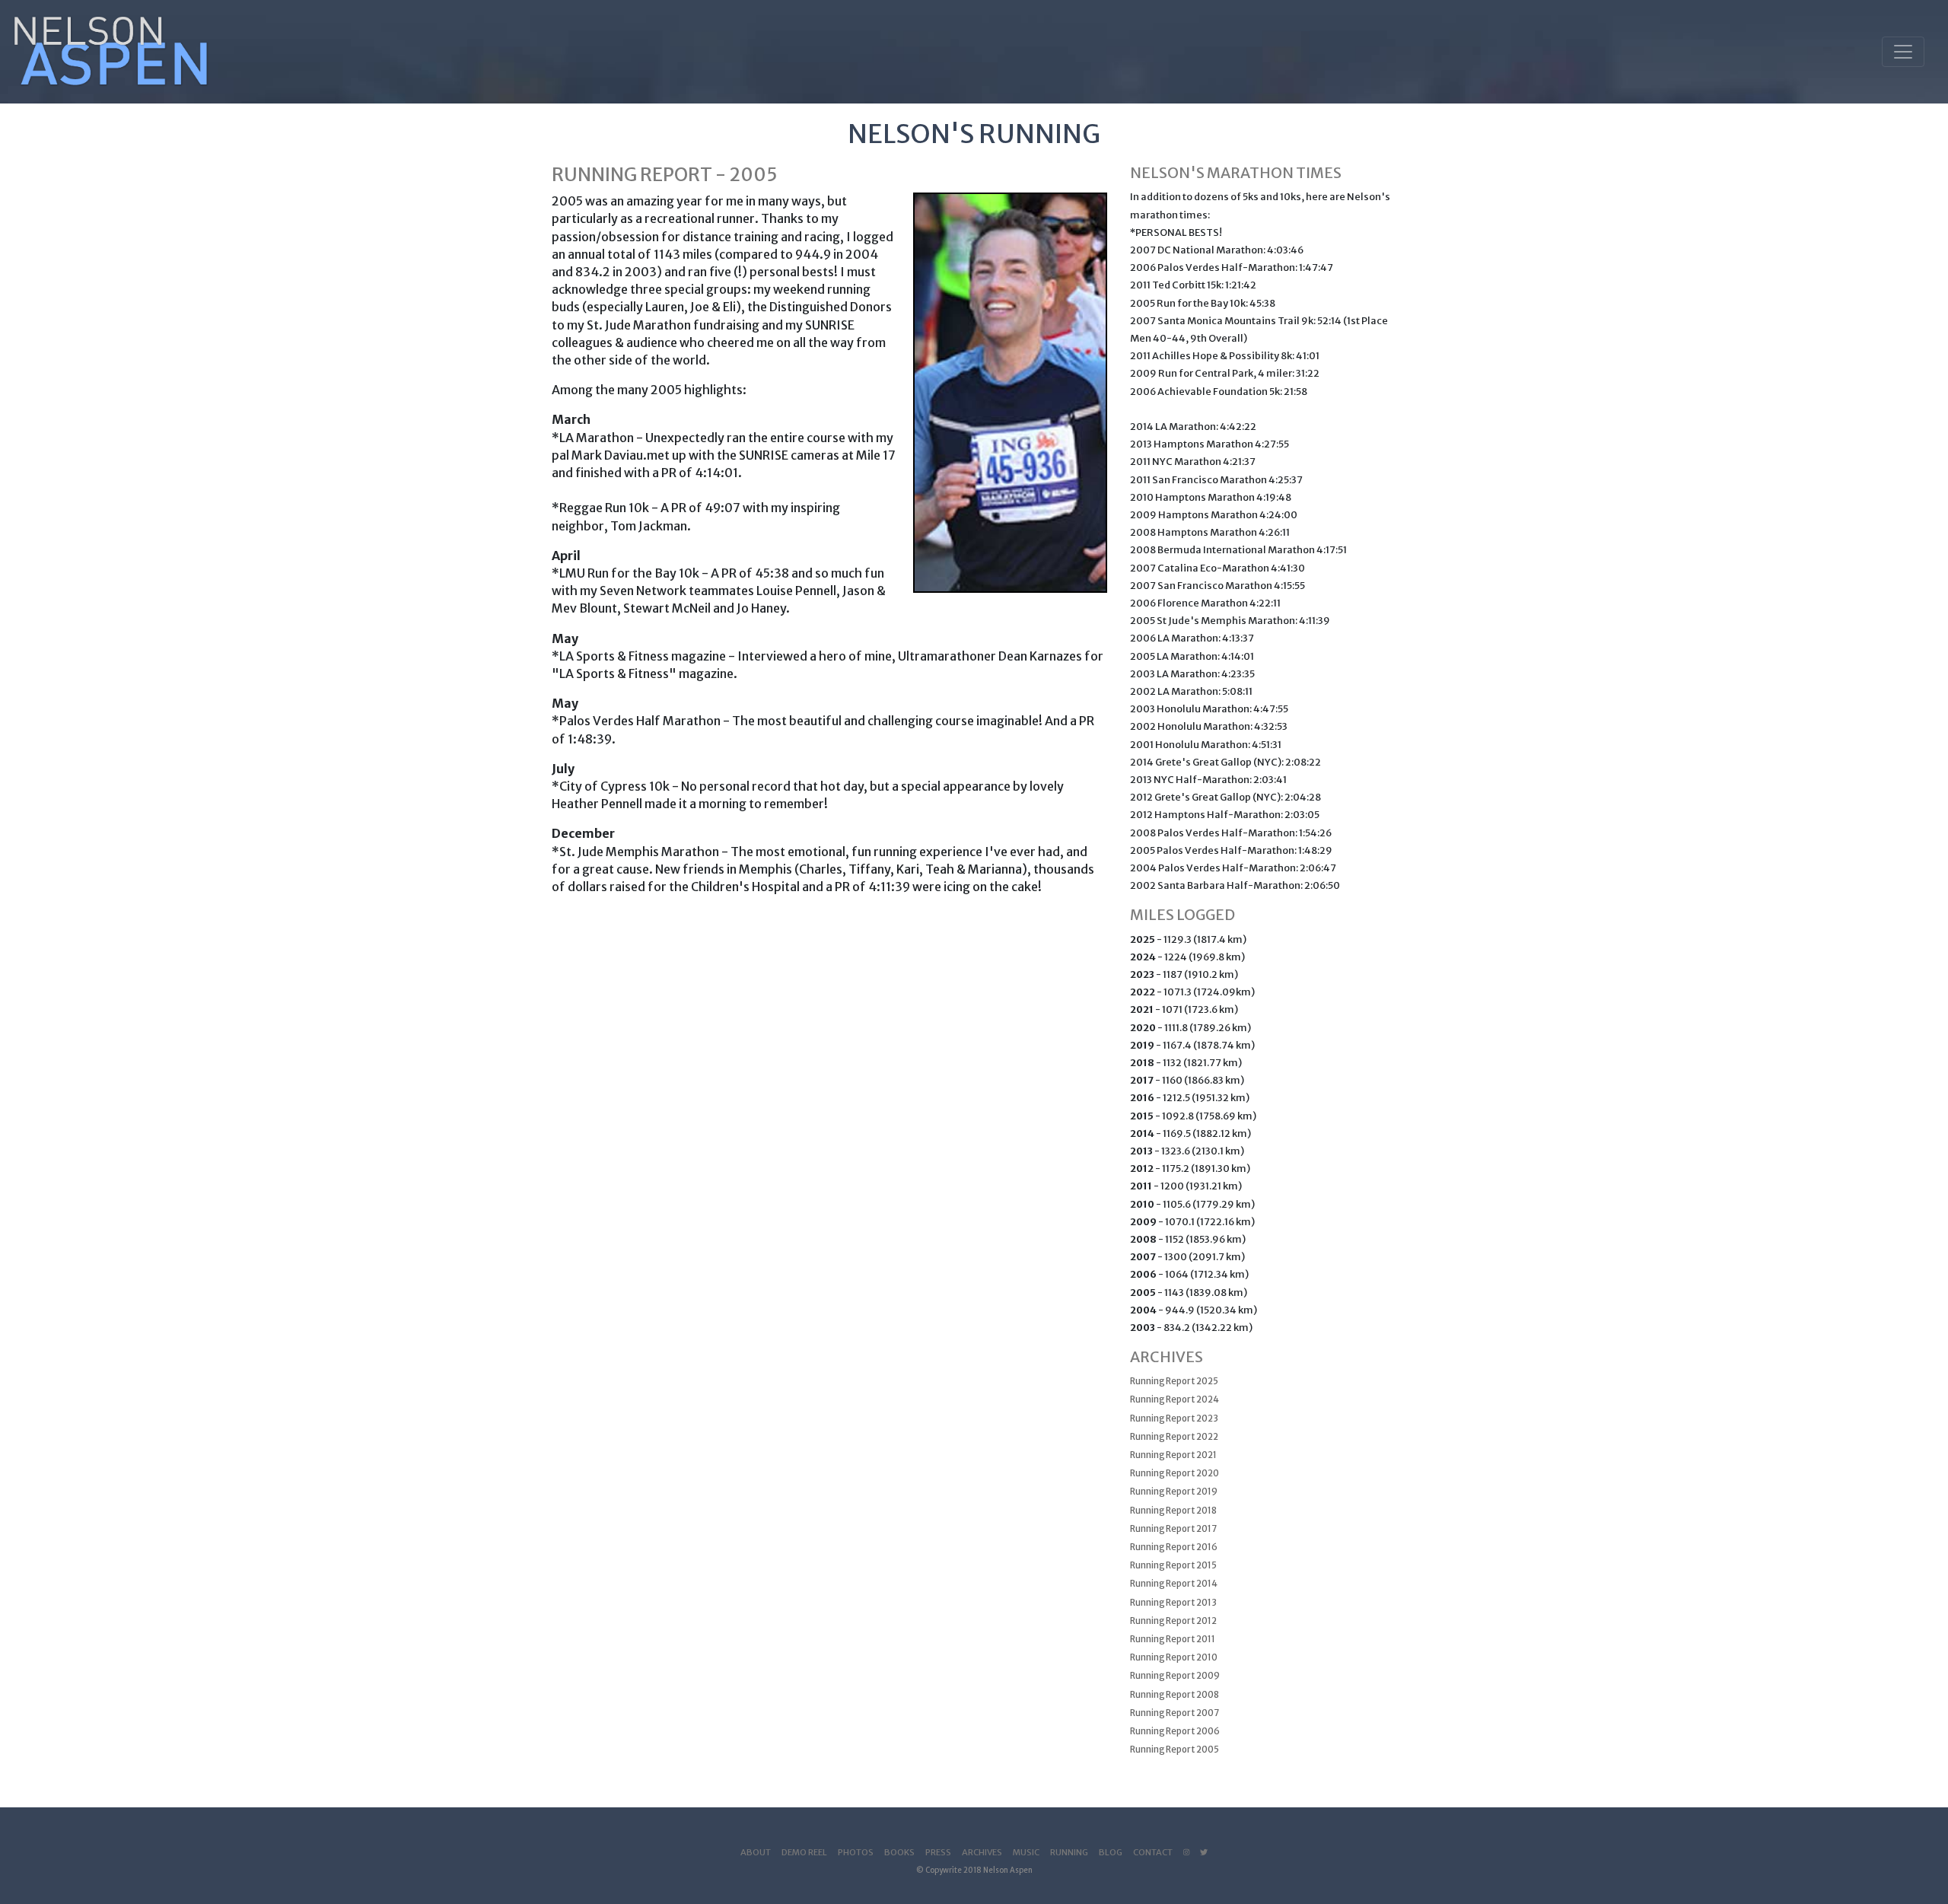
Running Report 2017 (1173, 1529)
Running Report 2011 (1173, 1639)
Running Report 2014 (1174, 1584)
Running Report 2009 (1175, 1676)
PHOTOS (856, 1852)
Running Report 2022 (1174, 1437)
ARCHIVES (982, 1852)
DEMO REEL (804, 1852)
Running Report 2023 (1174, 1418)
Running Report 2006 (1175, 1731)
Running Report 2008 (1175, 1695)
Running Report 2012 (1173, 1621)
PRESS (938, 1852)
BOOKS (899, 1852)
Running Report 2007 (1175, 1713)
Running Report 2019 (1174, 1492)
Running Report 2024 (1175, 1399)
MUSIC (1026, 1852)
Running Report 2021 (1173, 1455)
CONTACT (1153, 1852)
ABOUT (756, 1852)
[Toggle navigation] (1903, 52)
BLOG (1111, 1852)
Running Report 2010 (1174, 1657)
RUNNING (1069, 1852)
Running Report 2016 (1174, 1547)
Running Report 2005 (1175, 1750)
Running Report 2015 (1173, 1565)
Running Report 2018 (1173, 1511)
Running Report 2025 (1174, 1381)
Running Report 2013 (1173, 1603)
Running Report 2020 (1175, 1473)
